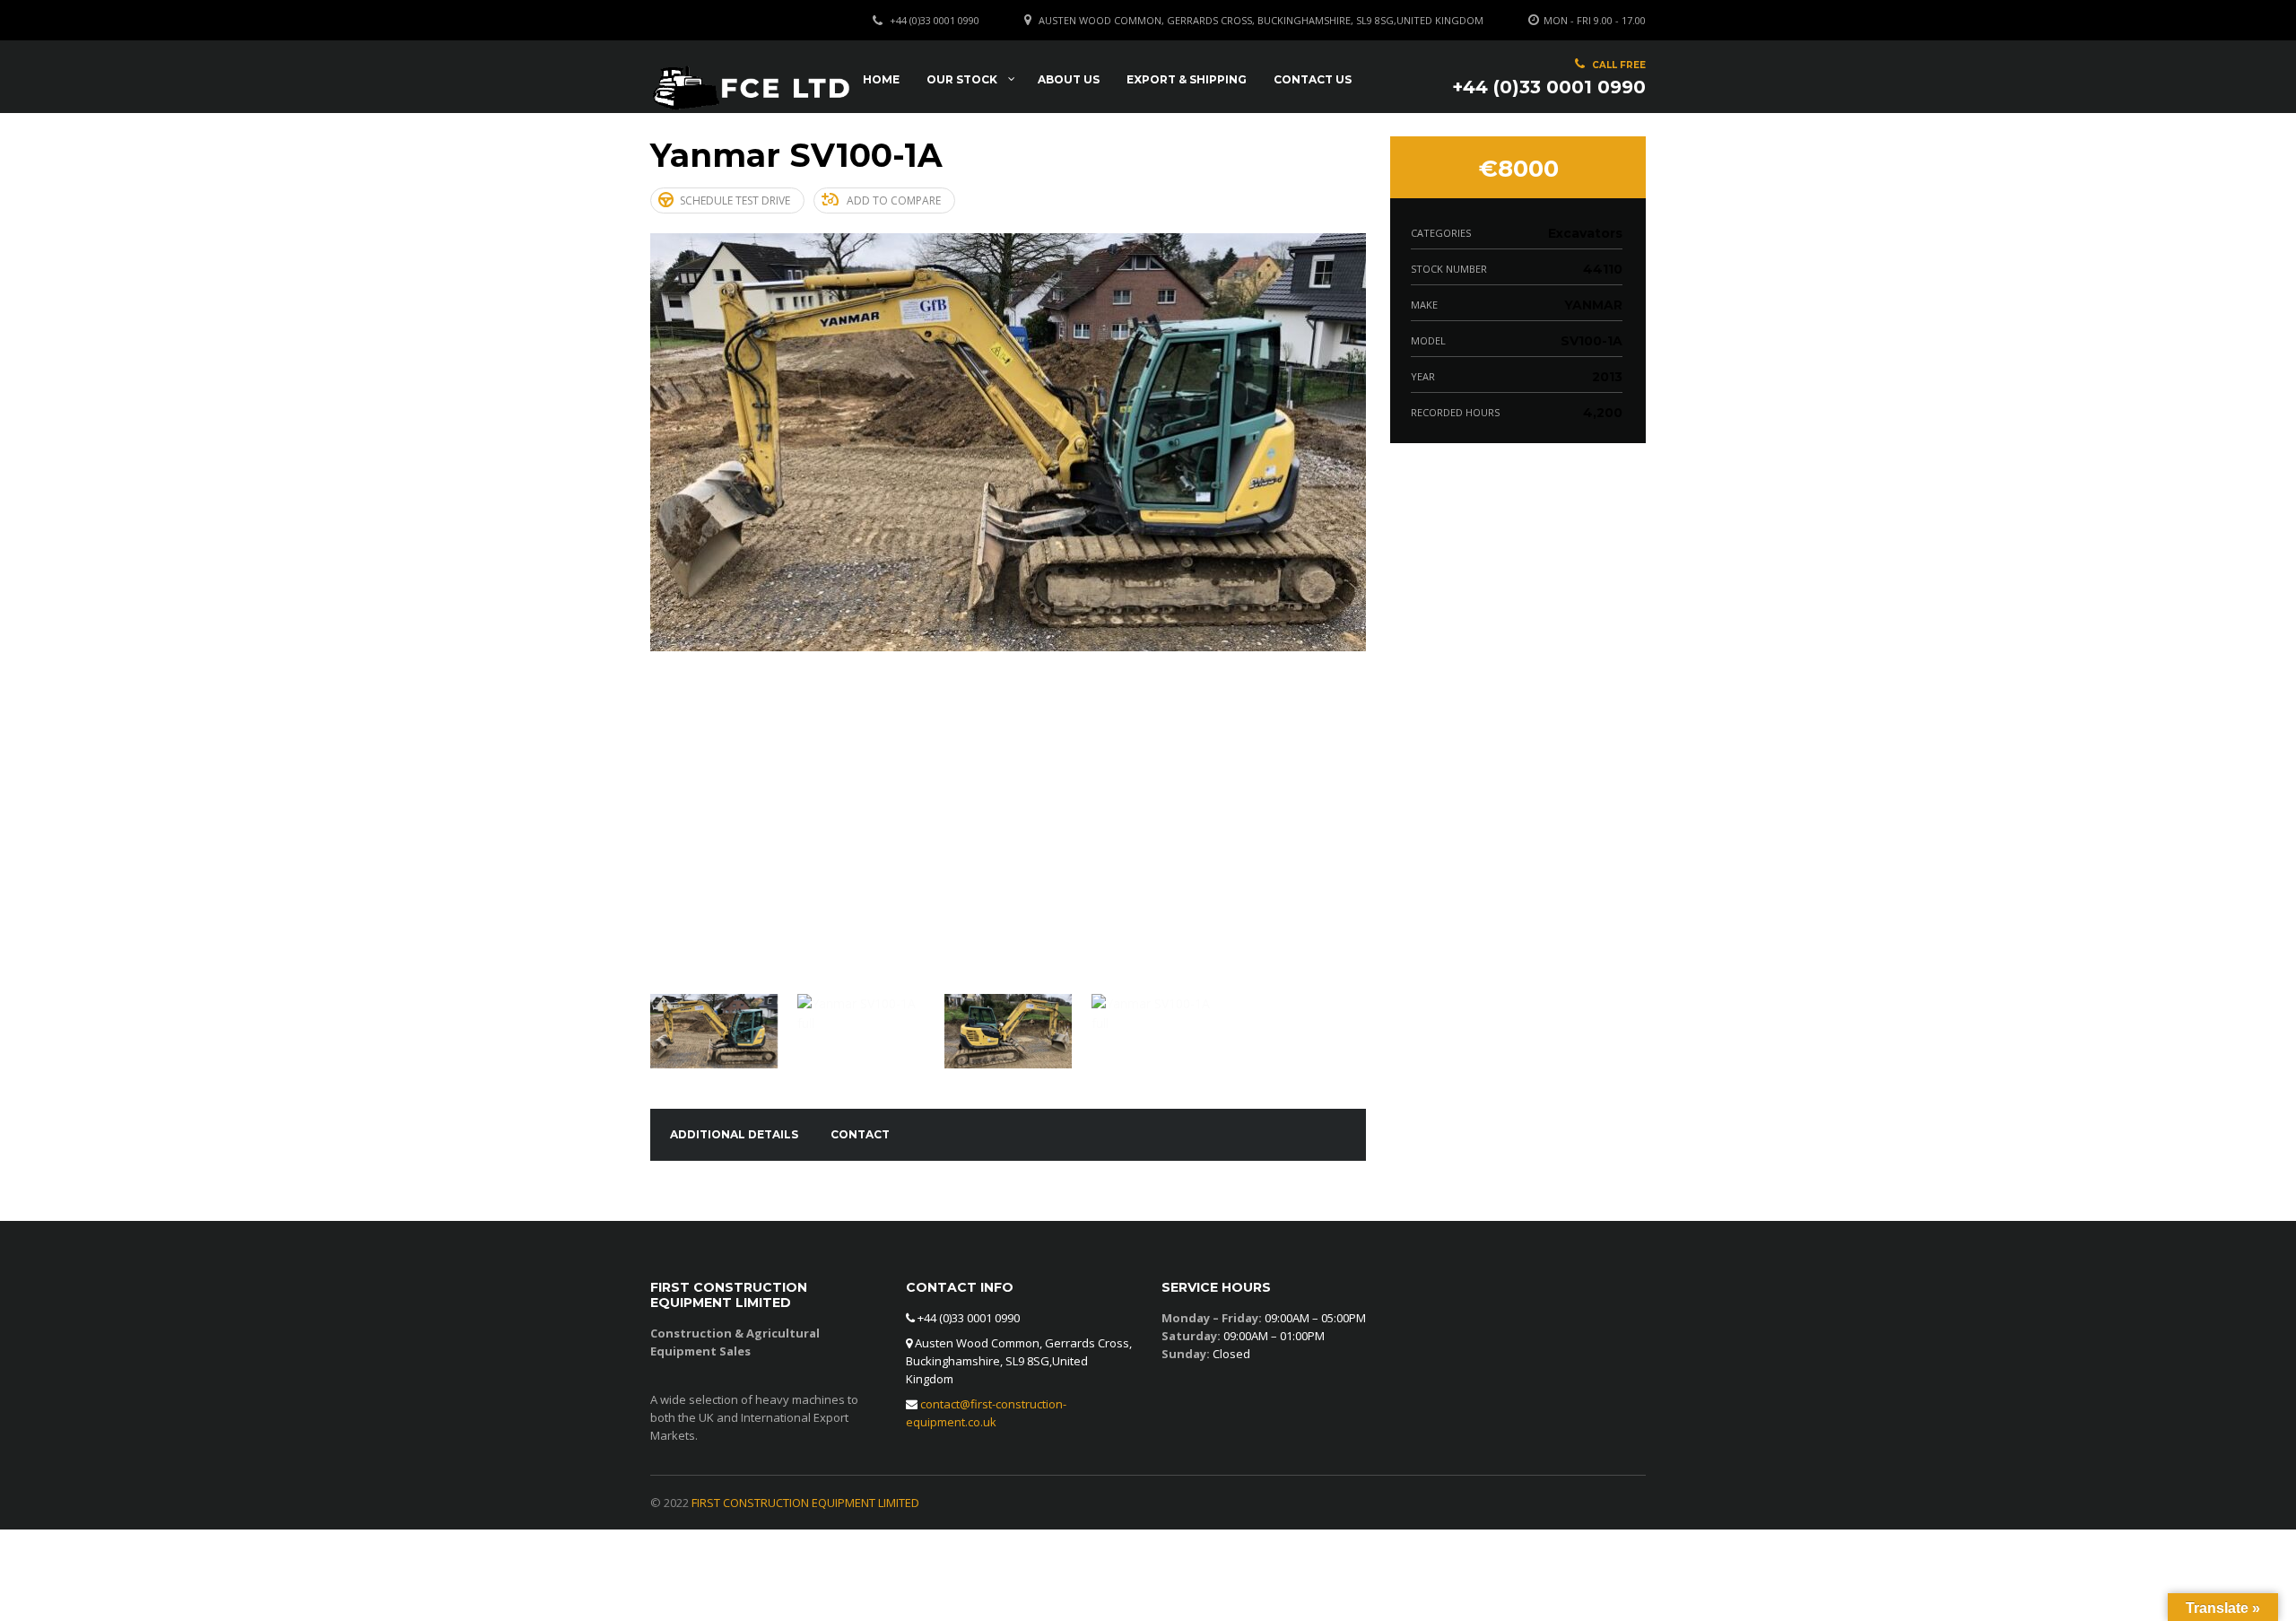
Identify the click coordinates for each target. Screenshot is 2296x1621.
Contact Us (1313, 79)
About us (1069, 79)
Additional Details (734, 1134)
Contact (860, 1134)
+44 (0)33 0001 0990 (935, 20)
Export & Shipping (1187, 79)
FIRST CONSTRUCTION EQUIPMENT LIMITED (805, 1503)
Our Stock (962, 79)
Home (881, 79)
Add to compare (894, 200)
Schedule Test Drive (735, 200)
